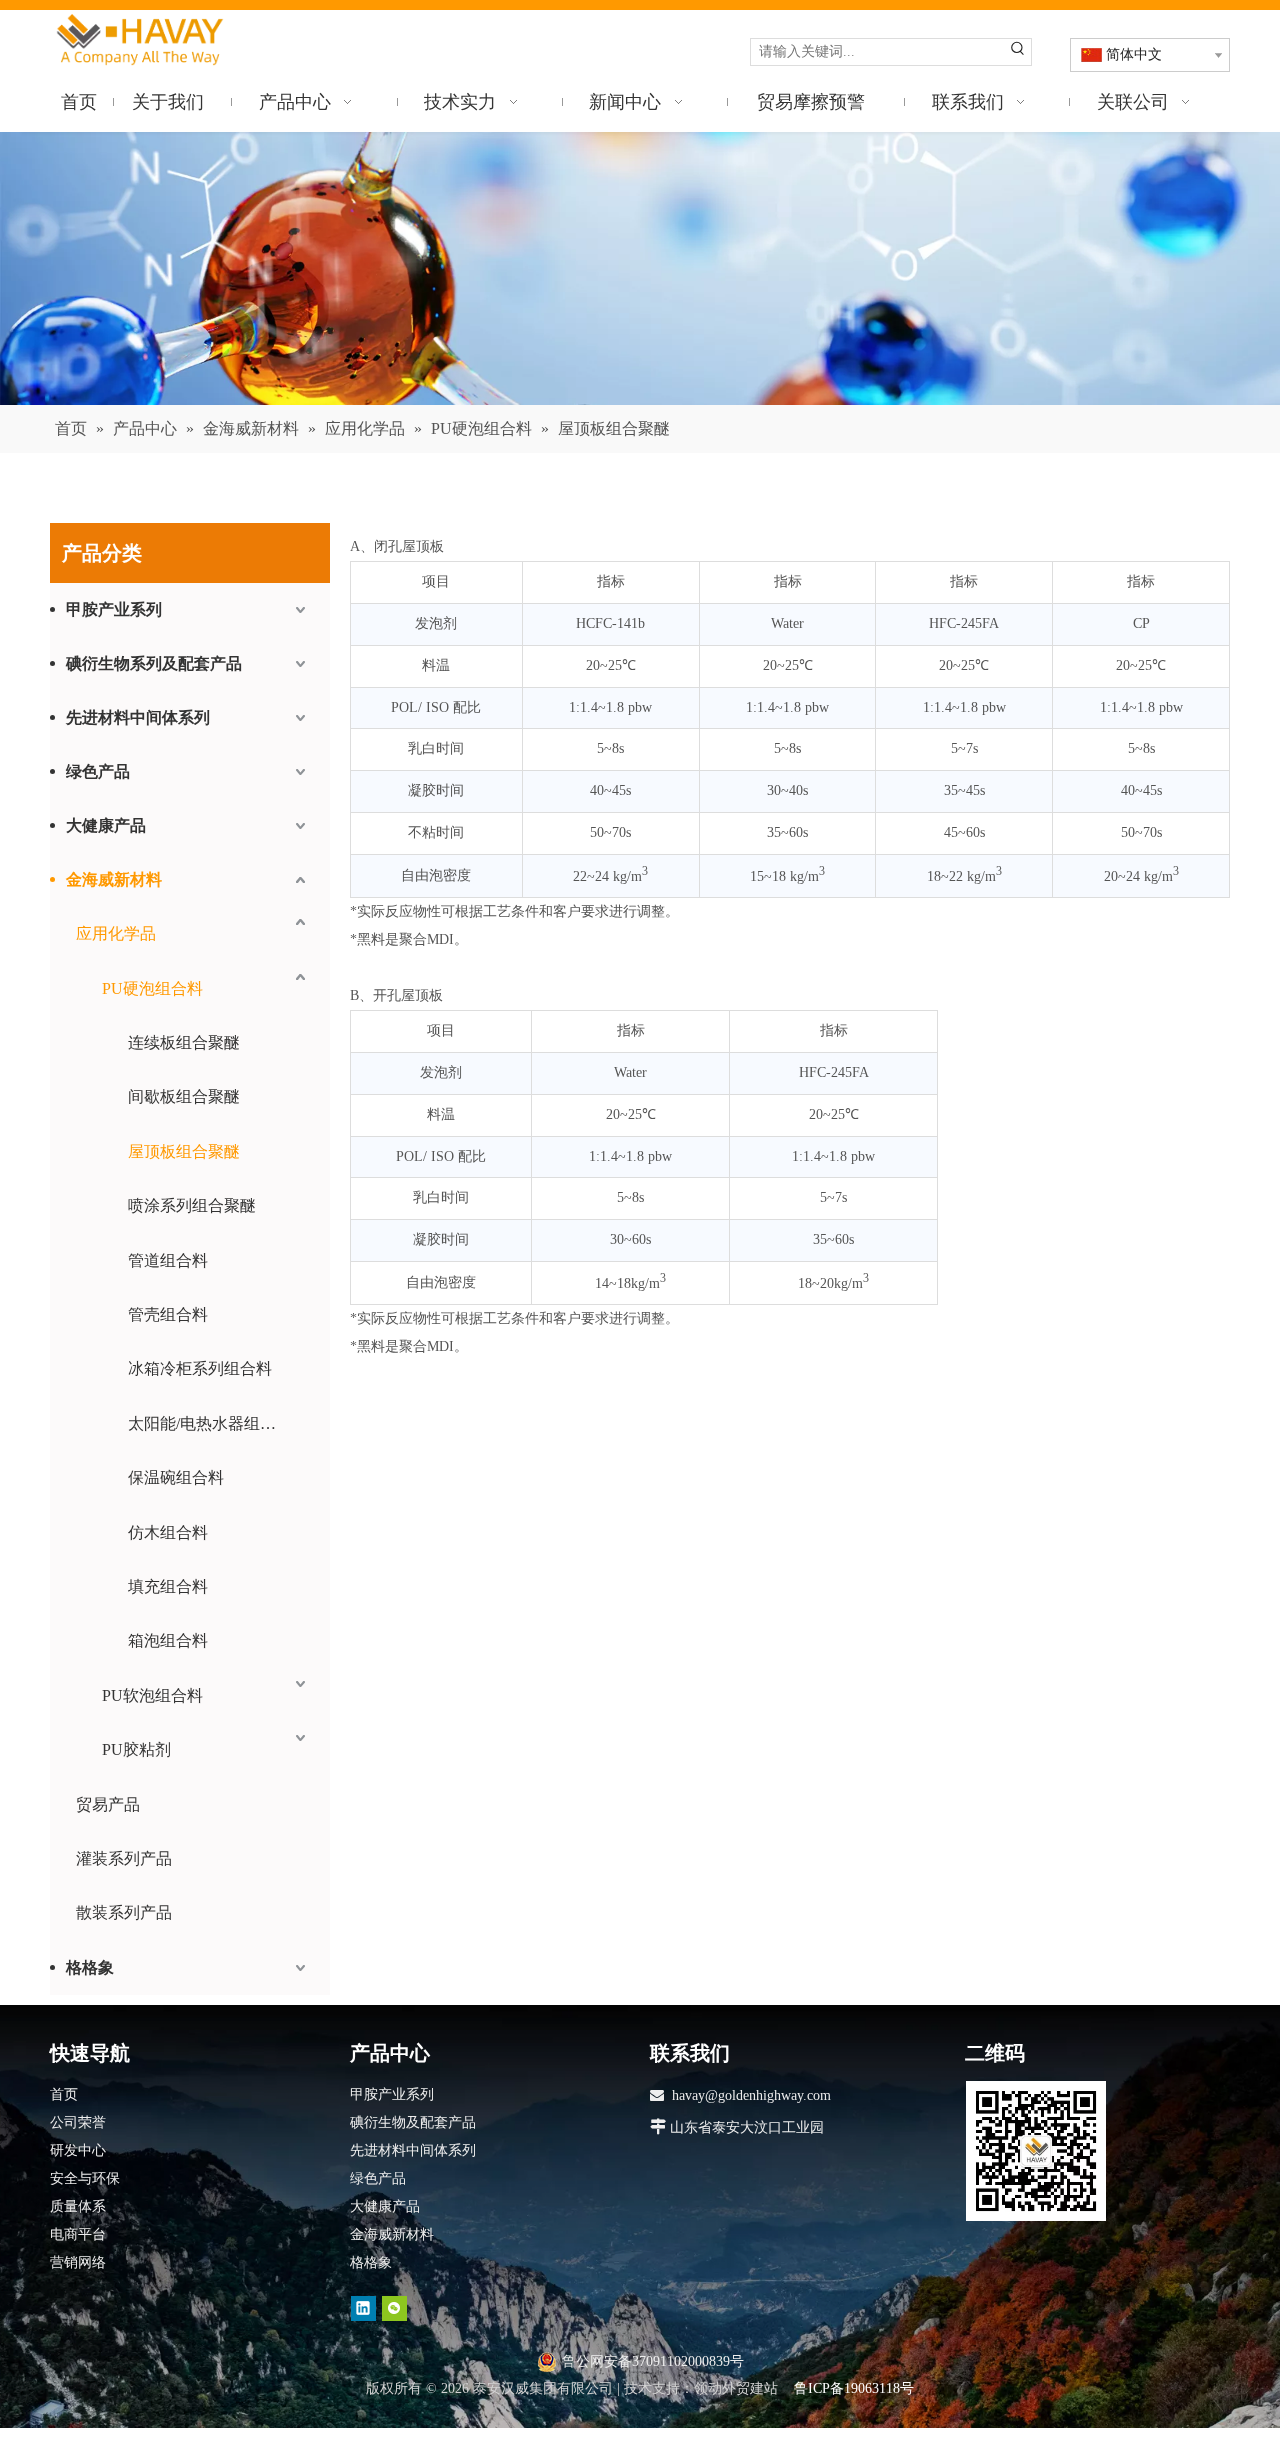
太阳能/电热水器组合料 (210, 1423)
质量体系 (78, 2206)
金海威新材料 (114, 879)
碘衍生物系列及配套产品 (154, 663)
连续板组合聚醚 (184, 1042)
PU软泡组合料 (152, 1695)
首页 (64, 2094)
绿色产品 (98, 771)
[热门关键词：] (1018, 52)
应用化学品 (116, 933)
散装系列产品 (124, 1912)
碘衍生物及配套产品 (413, 2122)
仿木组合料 (168, 1532)
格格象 (90, 1967)
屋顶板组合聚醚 (184, 1151)
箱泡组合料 (168, 1640)
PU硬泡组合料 (152, 988)
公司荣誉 (78, 2122)
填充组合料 (168, 1586)
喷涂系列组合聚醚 (192, 1205)
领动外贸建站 (736, 2388)
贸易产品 (108, 1804)
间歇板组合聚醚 (184, 1096)
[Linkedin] (363, 2308)
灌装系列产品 (124, 1858)
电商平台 (78, 2234)
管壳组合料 (168, 1314)
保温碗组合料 (176, 1477)
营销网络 (78, 2262)
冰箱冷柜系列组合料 (200, 1368)
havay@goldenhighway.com (751, 2095)
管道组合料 (168, 1260)
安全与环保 (85, 2178)
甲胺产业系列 (114, 609)
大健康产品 (106, 825)
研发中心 (78, 2150)
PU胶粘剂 (136, 1749)
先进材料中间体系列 (138, 717)
